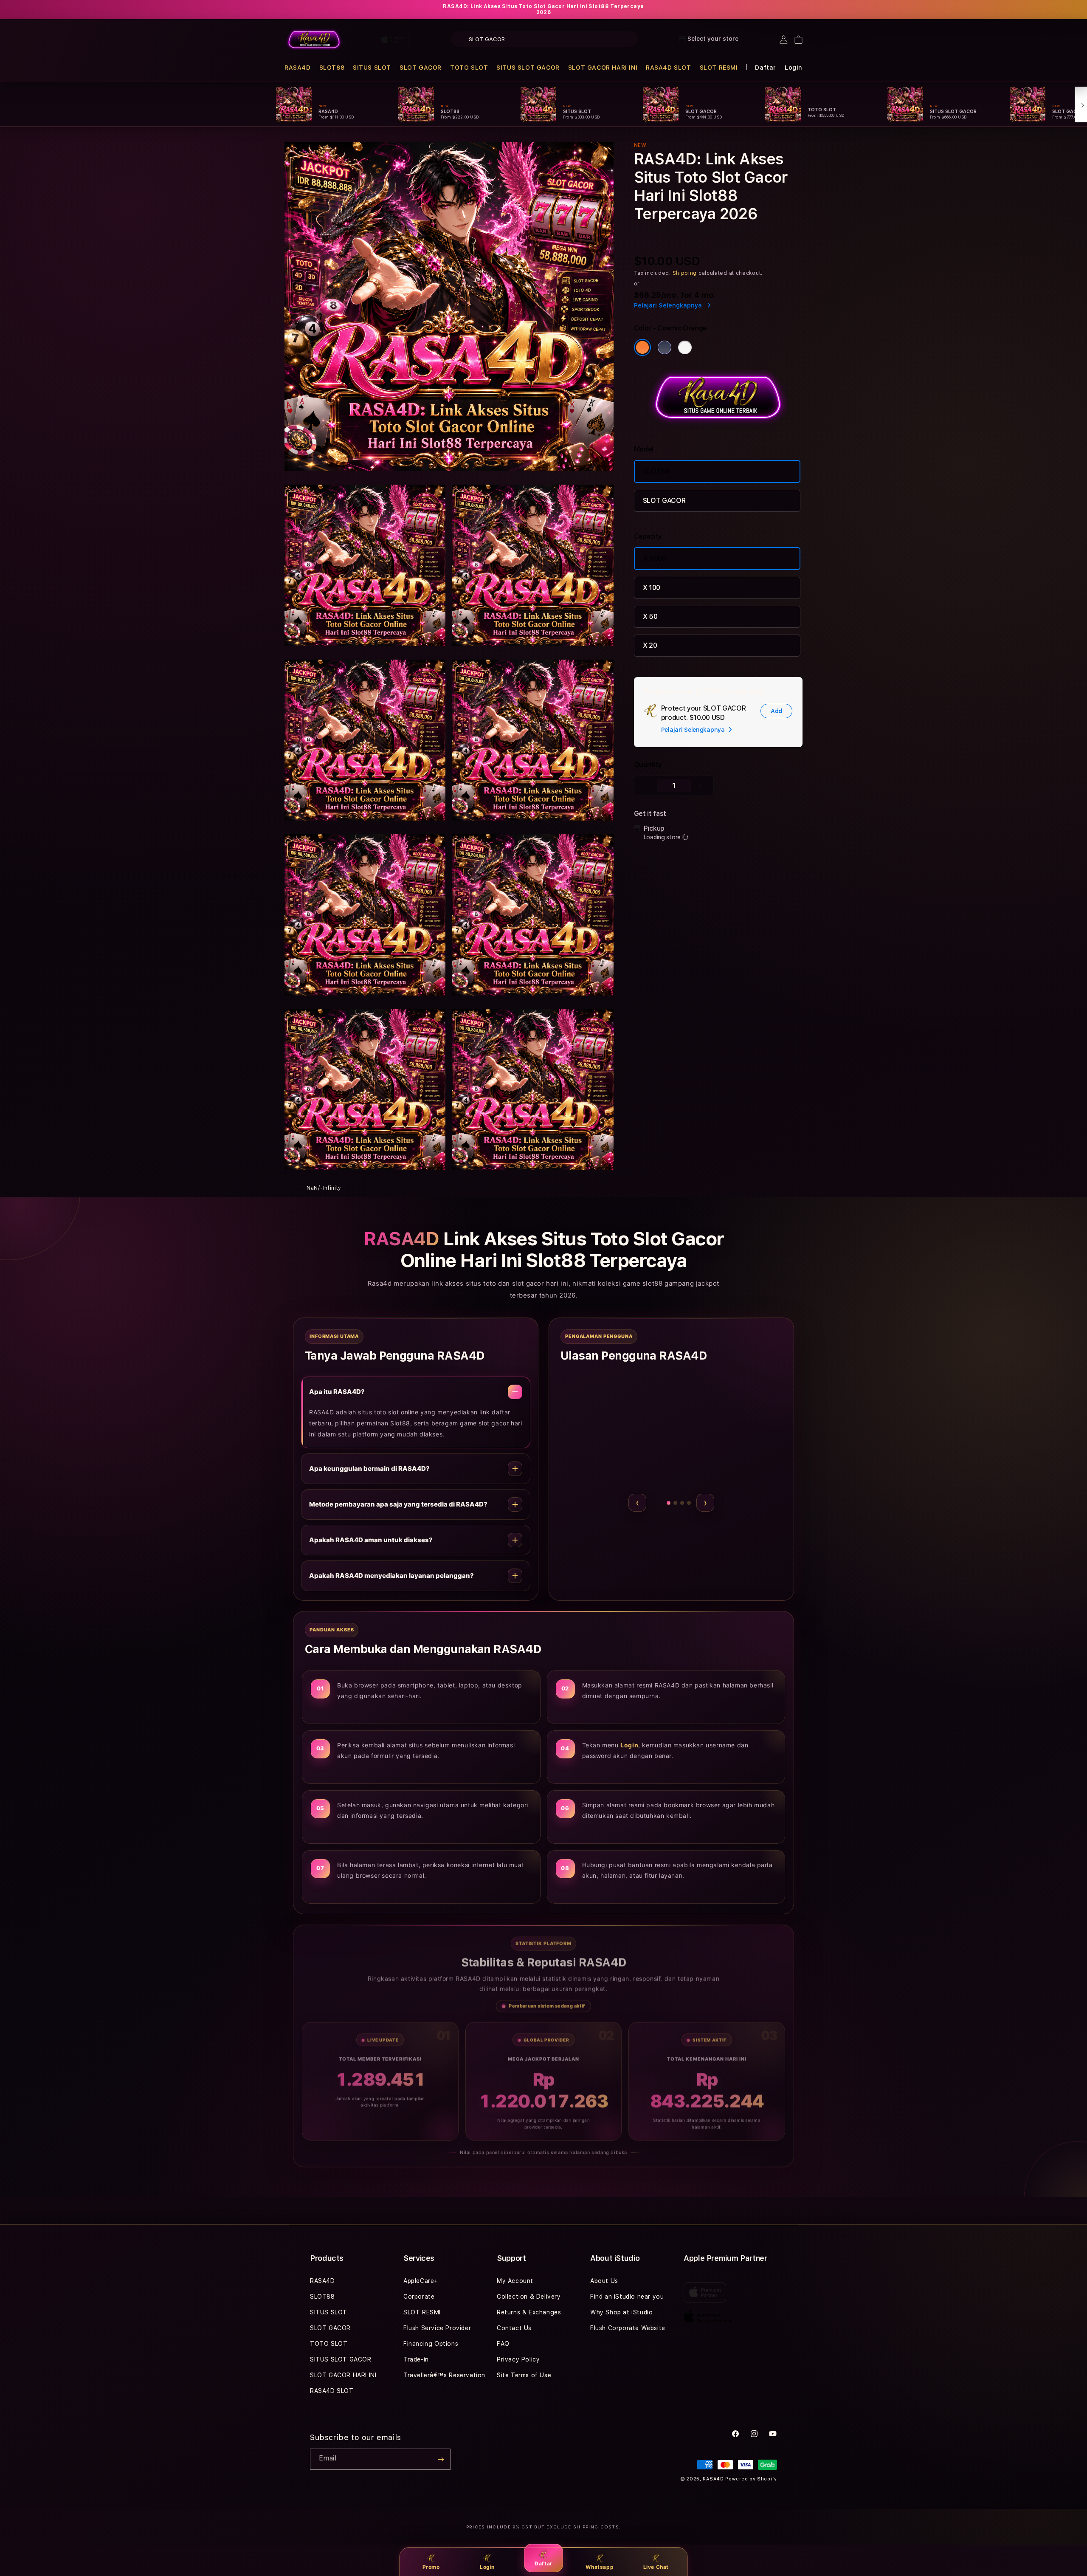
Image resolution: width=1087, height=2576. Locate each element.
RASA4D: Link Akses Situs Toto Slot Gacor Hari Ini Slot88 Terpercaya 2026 (543, 9)
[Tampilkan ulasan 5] (689, 1503)
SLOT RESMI (719, 68)
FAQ (503, 2344)
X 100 (652, 588)
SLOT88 (332, 68)
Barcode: (700, 231)
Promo (431, 2567)
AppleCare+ (421, 2281)
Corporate (419, 2297)
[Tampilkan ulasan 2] (660, 1503)
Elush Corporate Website (628, 2328)
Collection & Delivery (529, 2297)
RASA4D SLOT (669, 68)
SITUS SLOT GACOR (528, 68)
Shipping (685, 273)
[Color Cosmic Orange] (642, 347)
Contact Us (514, 2328)
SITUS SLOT (372, 68)
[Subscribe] (441, 2459)
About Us (604, 2281)
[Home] (314, 40)
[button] (298, 68)
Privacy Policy (518, 2359)
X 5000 (655, 558)
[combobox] (544, 39)
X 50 (650, 616)
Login (487, 2567)
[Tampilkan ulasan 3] (667, 1503)
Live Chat (656, 2567)
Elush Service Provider (437, 2328)
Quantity (648, 765)
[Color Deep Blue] (665, 347)
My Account (515, 2281)
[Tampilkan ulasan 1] (654, 1503)
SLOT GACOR (421, 68)
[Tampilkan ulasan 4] (678, 1503)
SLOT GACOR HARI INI (603, 68)
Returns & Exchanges (529, 2312)
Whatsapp (600, 2567)
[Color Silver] (685, 347)
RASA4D (298, 68)
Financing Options (431, 2344)
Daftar (543, 2563)
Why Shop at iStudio (621, 2312)
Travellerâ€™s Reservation (444, 2375)
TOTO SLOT (469, 68)
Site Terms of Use (524, 2375)
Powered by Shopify (751, 2479)
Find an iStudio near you (627, 2297)
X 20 (650, 645)
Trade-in (416, 2359)
